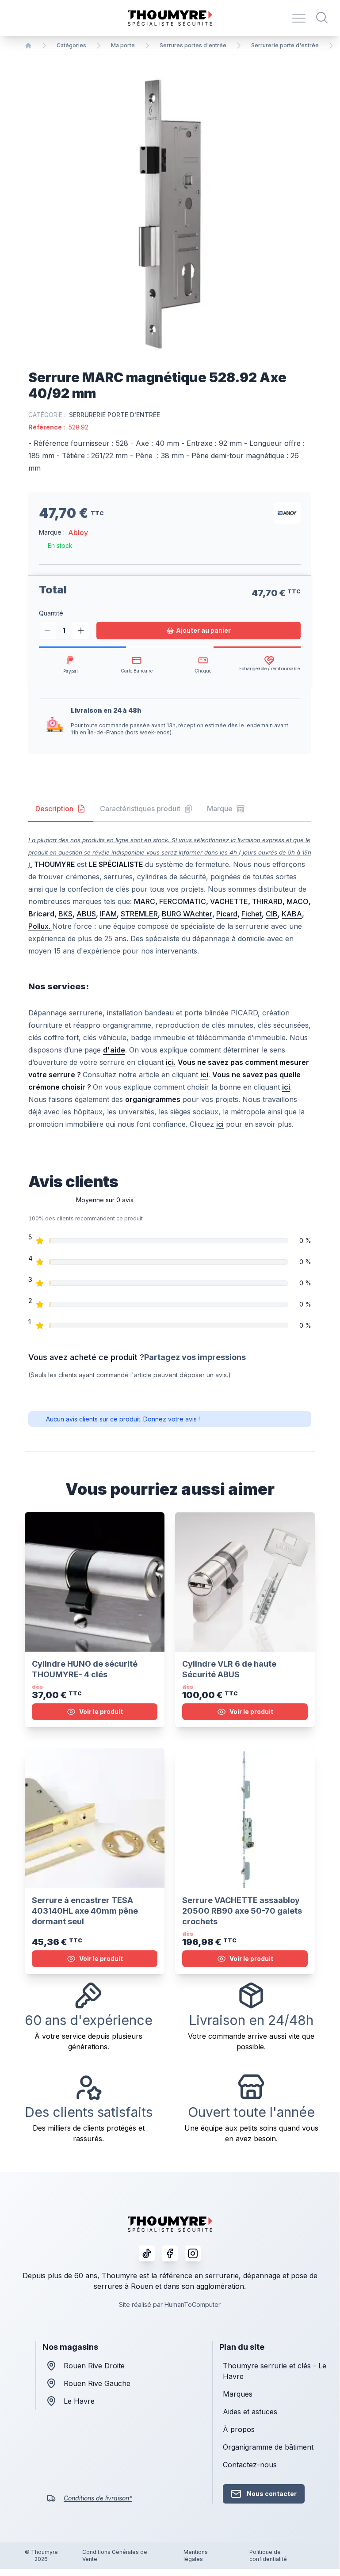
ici (220, 1124)
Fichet (252, 914)
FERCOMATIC (183, 901)
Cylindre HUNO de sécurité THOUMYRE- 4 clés (85, 1669)
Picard (227, 914)
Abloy (78, 532)
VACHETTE (229, 901)
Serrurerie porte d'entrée (285, 45)
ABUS (86, 914)
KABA (292, 914)
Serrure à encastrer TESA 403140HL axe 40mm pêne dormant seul (85, 1911)
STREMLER (139, 914)
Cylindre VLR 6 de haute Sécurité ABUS (229, 1669)
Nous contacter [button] (272, 2494)
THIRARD (267, 901)
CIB (272, 914)
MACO (298, 901)
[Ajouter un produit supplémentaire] (81, 631)
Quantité (51, 613)
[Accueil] (28, 46)
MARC (145, 901)
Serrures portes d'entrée (193, 45)
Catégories (71, 45)
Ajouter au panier (203, 630)
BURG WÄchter (187, 914)
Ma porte (123, 45)
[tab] (61, 809)
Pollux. (40, 926)
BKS (65, 914)
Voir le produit (101, 1712)
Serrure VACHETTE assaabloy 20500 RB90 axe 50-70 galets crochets (242, 1911)
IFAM (108, 914)
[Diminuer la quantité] (48, 631)
